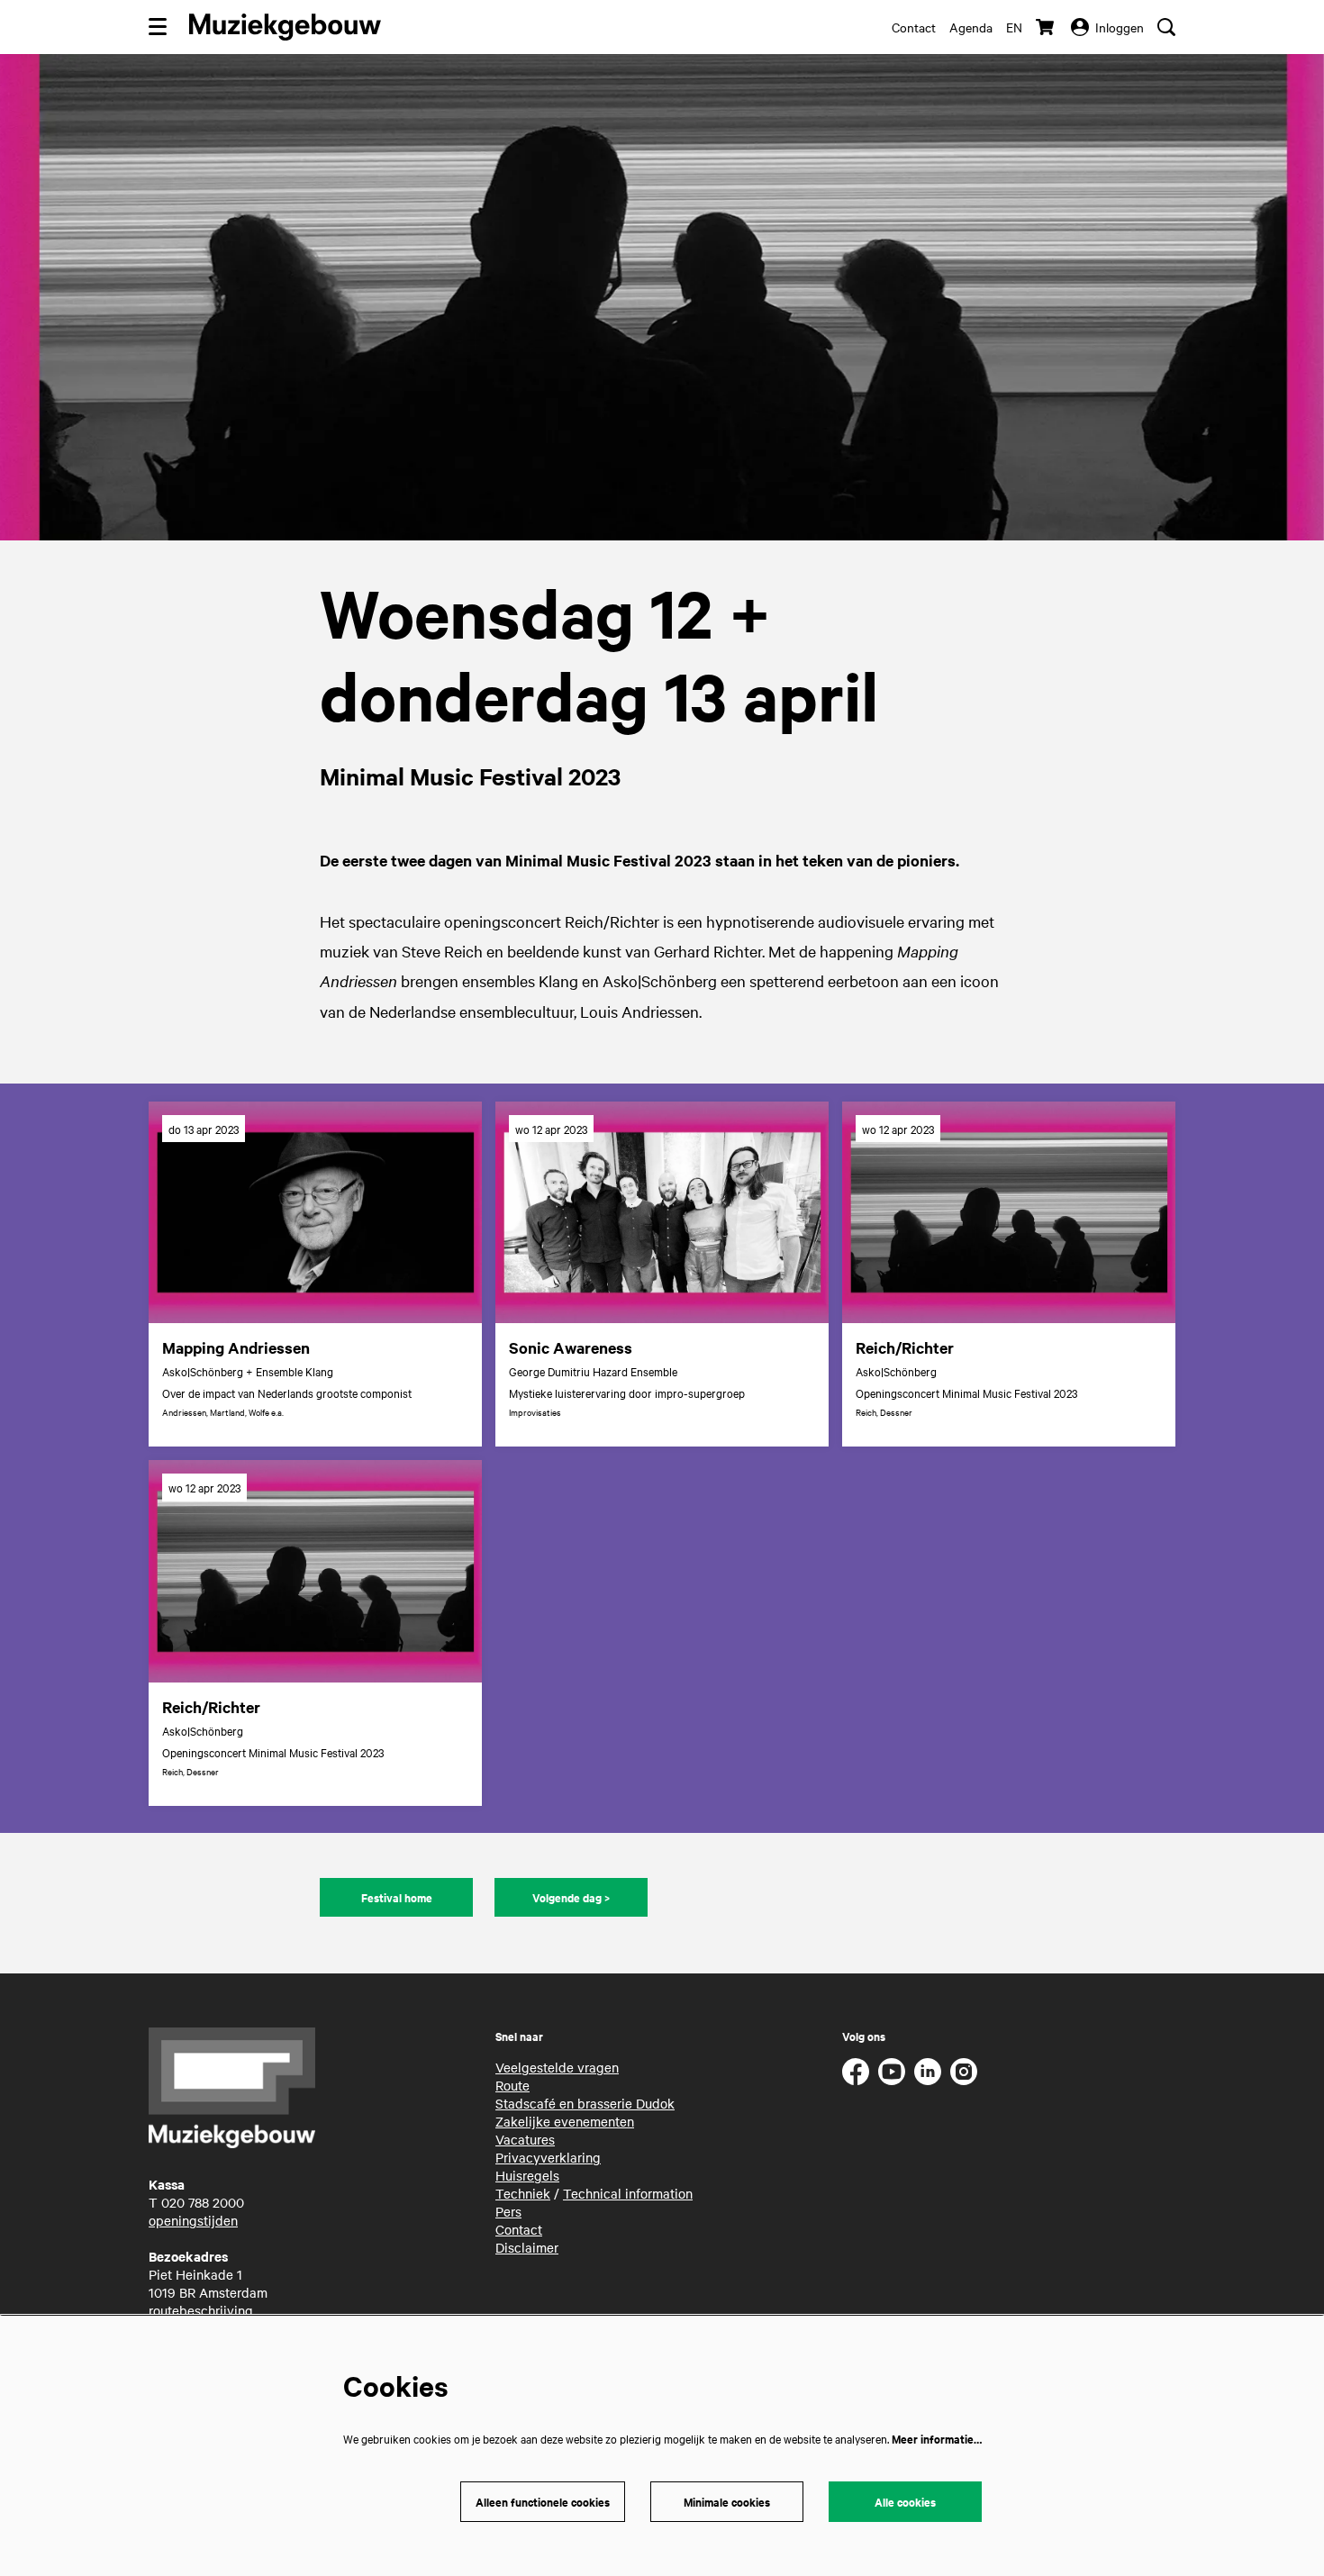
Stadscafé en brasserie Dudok (585, 2103)
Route (512, 2085)
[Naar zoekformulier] (1166, 27)
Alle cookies (905, 2502)
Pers (508, 2211)
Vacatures (525, 2139)
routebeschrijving (201, 2310)
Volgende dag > (571, 1897)
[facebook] (856, 2072)
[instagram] (964, 2072)
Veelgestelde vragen (557, 2067)
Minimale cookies (727, 2502)
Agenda (971, 27)
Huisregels (527, 2175)
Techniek (523, 2193)
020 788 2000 (203, 2202)
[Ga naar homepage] (285, 27)
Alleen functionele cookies (543, 2502)
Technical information (628, 2193)
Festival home (397, 1897)
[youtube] (892, 2072)
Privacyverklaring (548, 2157)
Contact (914, 27)
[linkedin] (928, 2072)
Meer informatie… (937, 2439)
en (1014, 27)
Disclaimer (527, 2247)
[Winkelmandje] (1047, 27)
